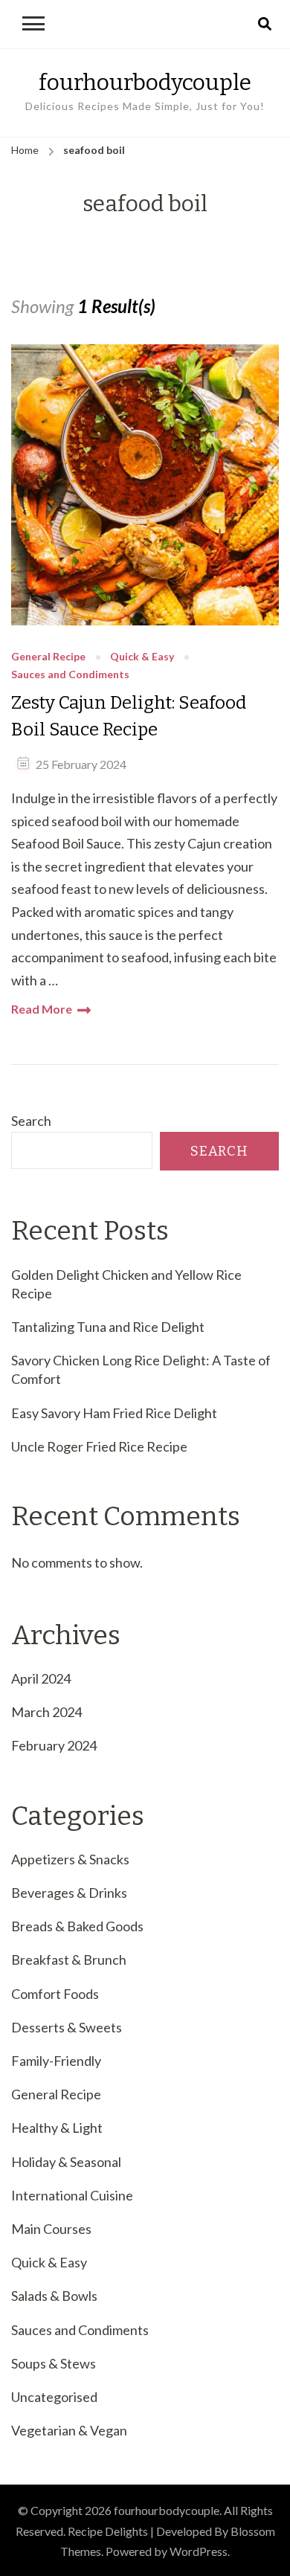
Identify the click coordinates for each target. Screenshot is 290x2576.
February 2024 (54, 1745)
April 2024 (41, 1678)
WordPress (199, 2551)
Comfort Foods (55, 1994)
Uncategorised (54, 2397)
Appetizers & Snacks (70, 1859)
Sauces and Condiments (70, 675)
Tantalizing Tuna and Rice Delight (108, 1327)
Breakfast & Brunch (69, 1960)
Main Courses (51, 2229)
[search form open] (265, 25)
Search (31, 1121)
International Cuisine (72, 2195)
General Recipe (48, 657)
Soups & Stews (54, 2363)
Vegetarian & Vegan (69, 2430)
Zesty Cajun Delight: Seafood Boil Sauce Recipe (129, 716)
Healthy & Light (57, 2128)
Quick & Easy (142, 657)
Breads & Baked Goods (77, 1926)
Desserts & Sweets (67, 2027)
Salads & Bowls (54, 2296)
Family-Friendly (56, 2061)
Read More (42, 1009)
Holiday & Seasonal (66, 2162)
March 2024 (46, 1712)
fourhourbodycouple (145, 83)
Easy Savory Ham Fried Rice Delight (114, 1413)
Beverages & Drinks (69, 1893)
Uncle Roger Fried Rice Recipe (99, 1446)
